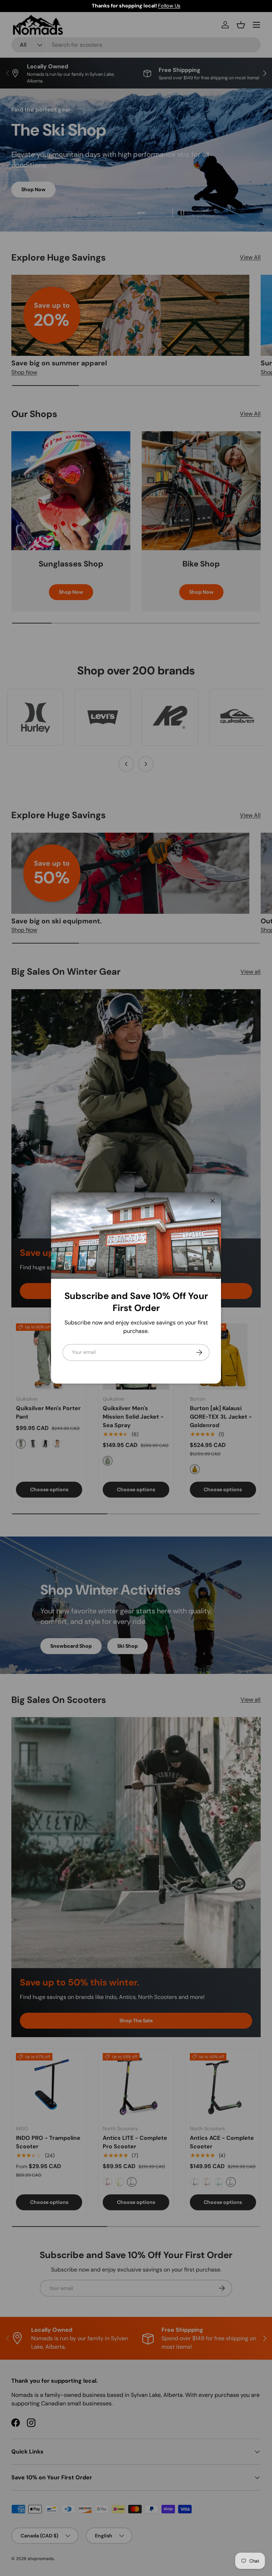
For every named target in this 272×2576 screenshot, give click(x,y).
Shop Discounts (179, 6)
